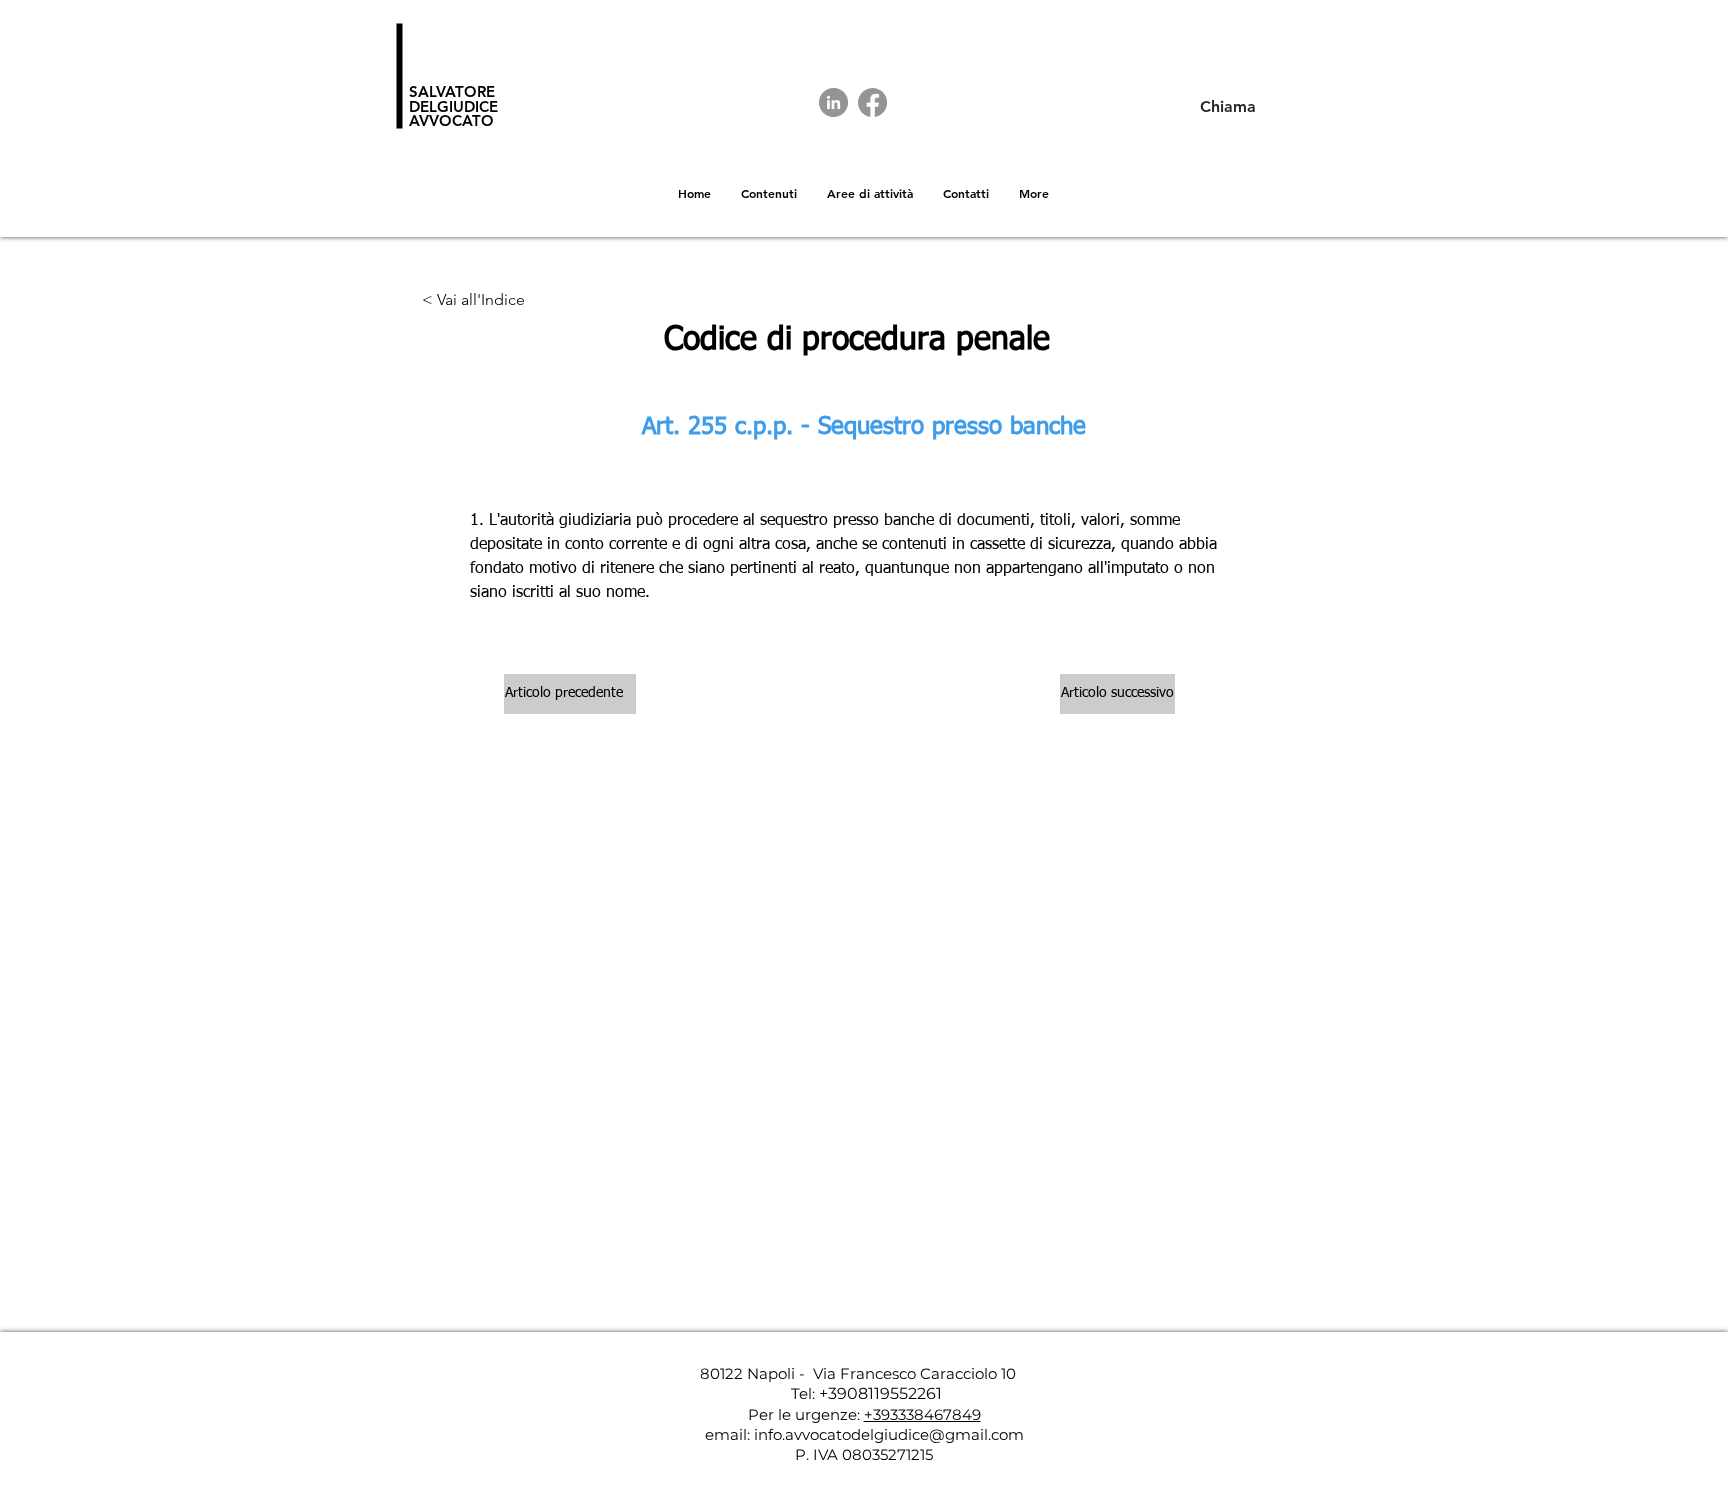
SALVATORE (452, 91)
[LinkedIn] (833, 102)
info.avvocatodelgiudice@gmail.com (889, 1434)
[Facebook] (872, 102)
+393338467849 (922, 1414)
